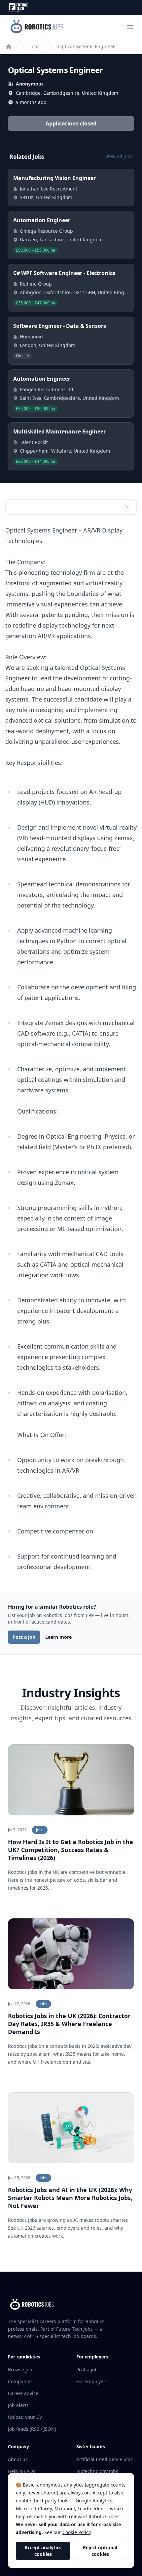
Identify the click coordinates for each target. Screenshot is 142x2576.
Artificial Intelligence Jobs (105, 2459)
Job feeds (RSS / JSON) (32, 2429)
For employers (92, 2381)
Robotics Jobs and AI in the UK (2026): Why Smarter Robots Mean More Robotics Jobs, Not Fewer (70, 2198)
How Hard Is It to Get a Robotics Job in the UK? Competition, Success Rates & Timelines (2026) (71, 1850)
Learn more (61, 1637)
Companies (20, 2381)
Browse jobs (21, 2370)
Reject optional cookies (100, 2551)
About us (18, 2459)
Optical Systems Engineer (87, 46)
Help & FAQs (22, 2471)
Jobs (35, 46)
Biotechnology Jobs (97, 2471)
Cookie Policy (76, 2532)
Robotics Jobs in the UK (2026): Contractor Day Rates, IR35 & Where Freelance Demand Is (69, 2024)
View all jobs (119, 156)
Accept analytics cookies (43, 2551)
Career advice (23, 2393)
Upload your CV (25, 2417)
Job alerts (18, 2405)
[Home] (9, 47)
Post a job (24, 1637)
